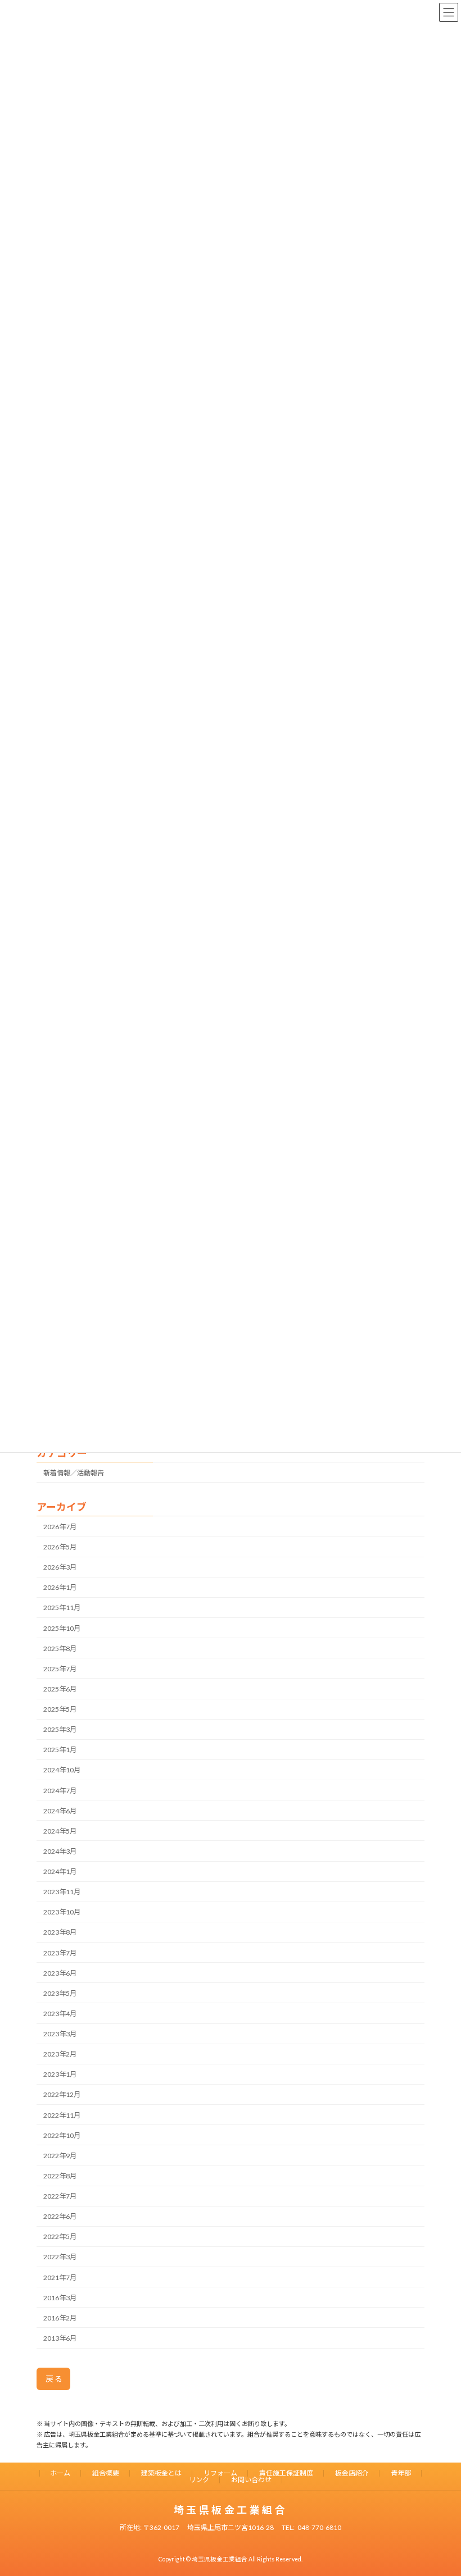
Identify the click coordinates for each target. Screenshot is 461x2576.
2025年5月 (60, 1709)
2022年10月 (62, 2135)
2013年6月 (60, 2338)
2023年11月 (62, 1892)
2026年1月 (60, 1587)
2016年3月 (60, 2298)
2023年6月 (60, 1973)
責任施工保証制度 (286, 2473)
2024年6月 (60, 1811)
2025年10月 (62, 1628)
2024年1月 (60, 1871)
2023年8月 (60, 1932)
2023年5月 (60, 1993)
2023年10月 (62, 1912)
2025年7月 (60, 1669)
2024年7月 (60, 1790)
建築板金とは (161, 2473)
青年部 (401, 2473)
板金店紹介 (352, 2473)
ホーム (60, 2473)
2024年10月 (62, 1770)
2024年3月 (60, 1851)
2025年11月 (62, 1608)
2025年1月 (60, 1750)
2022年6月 (60, 2216)
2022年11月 (62, 2115)
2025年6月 (60, 1689)
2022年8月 (60, 2176)
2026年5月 (60, 1547)
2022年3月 (60, 2257)
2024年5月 (60, 1831)
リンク (199, 2480)
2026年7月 (60, 1527)
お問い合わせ (251, 2480)
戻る (55, 2379)
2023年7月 (60, 1952)
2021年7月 (60, 2277)
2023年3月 (60, 2034)
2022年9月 (60, 2156)
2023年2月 (60, 2054)
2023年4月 (60, 2014)
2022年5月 (60, 2237)
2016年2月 (60, 2318)
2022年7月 (60, 2196)
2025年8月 (60, 1649)
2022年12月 (62, 2094)
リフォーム (220, 2473)
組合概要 (106, 2473)
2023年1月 (60, 2074)
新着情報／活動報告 (74, 1473)
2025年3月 (60, 1729)
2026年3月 (60, 1567)
